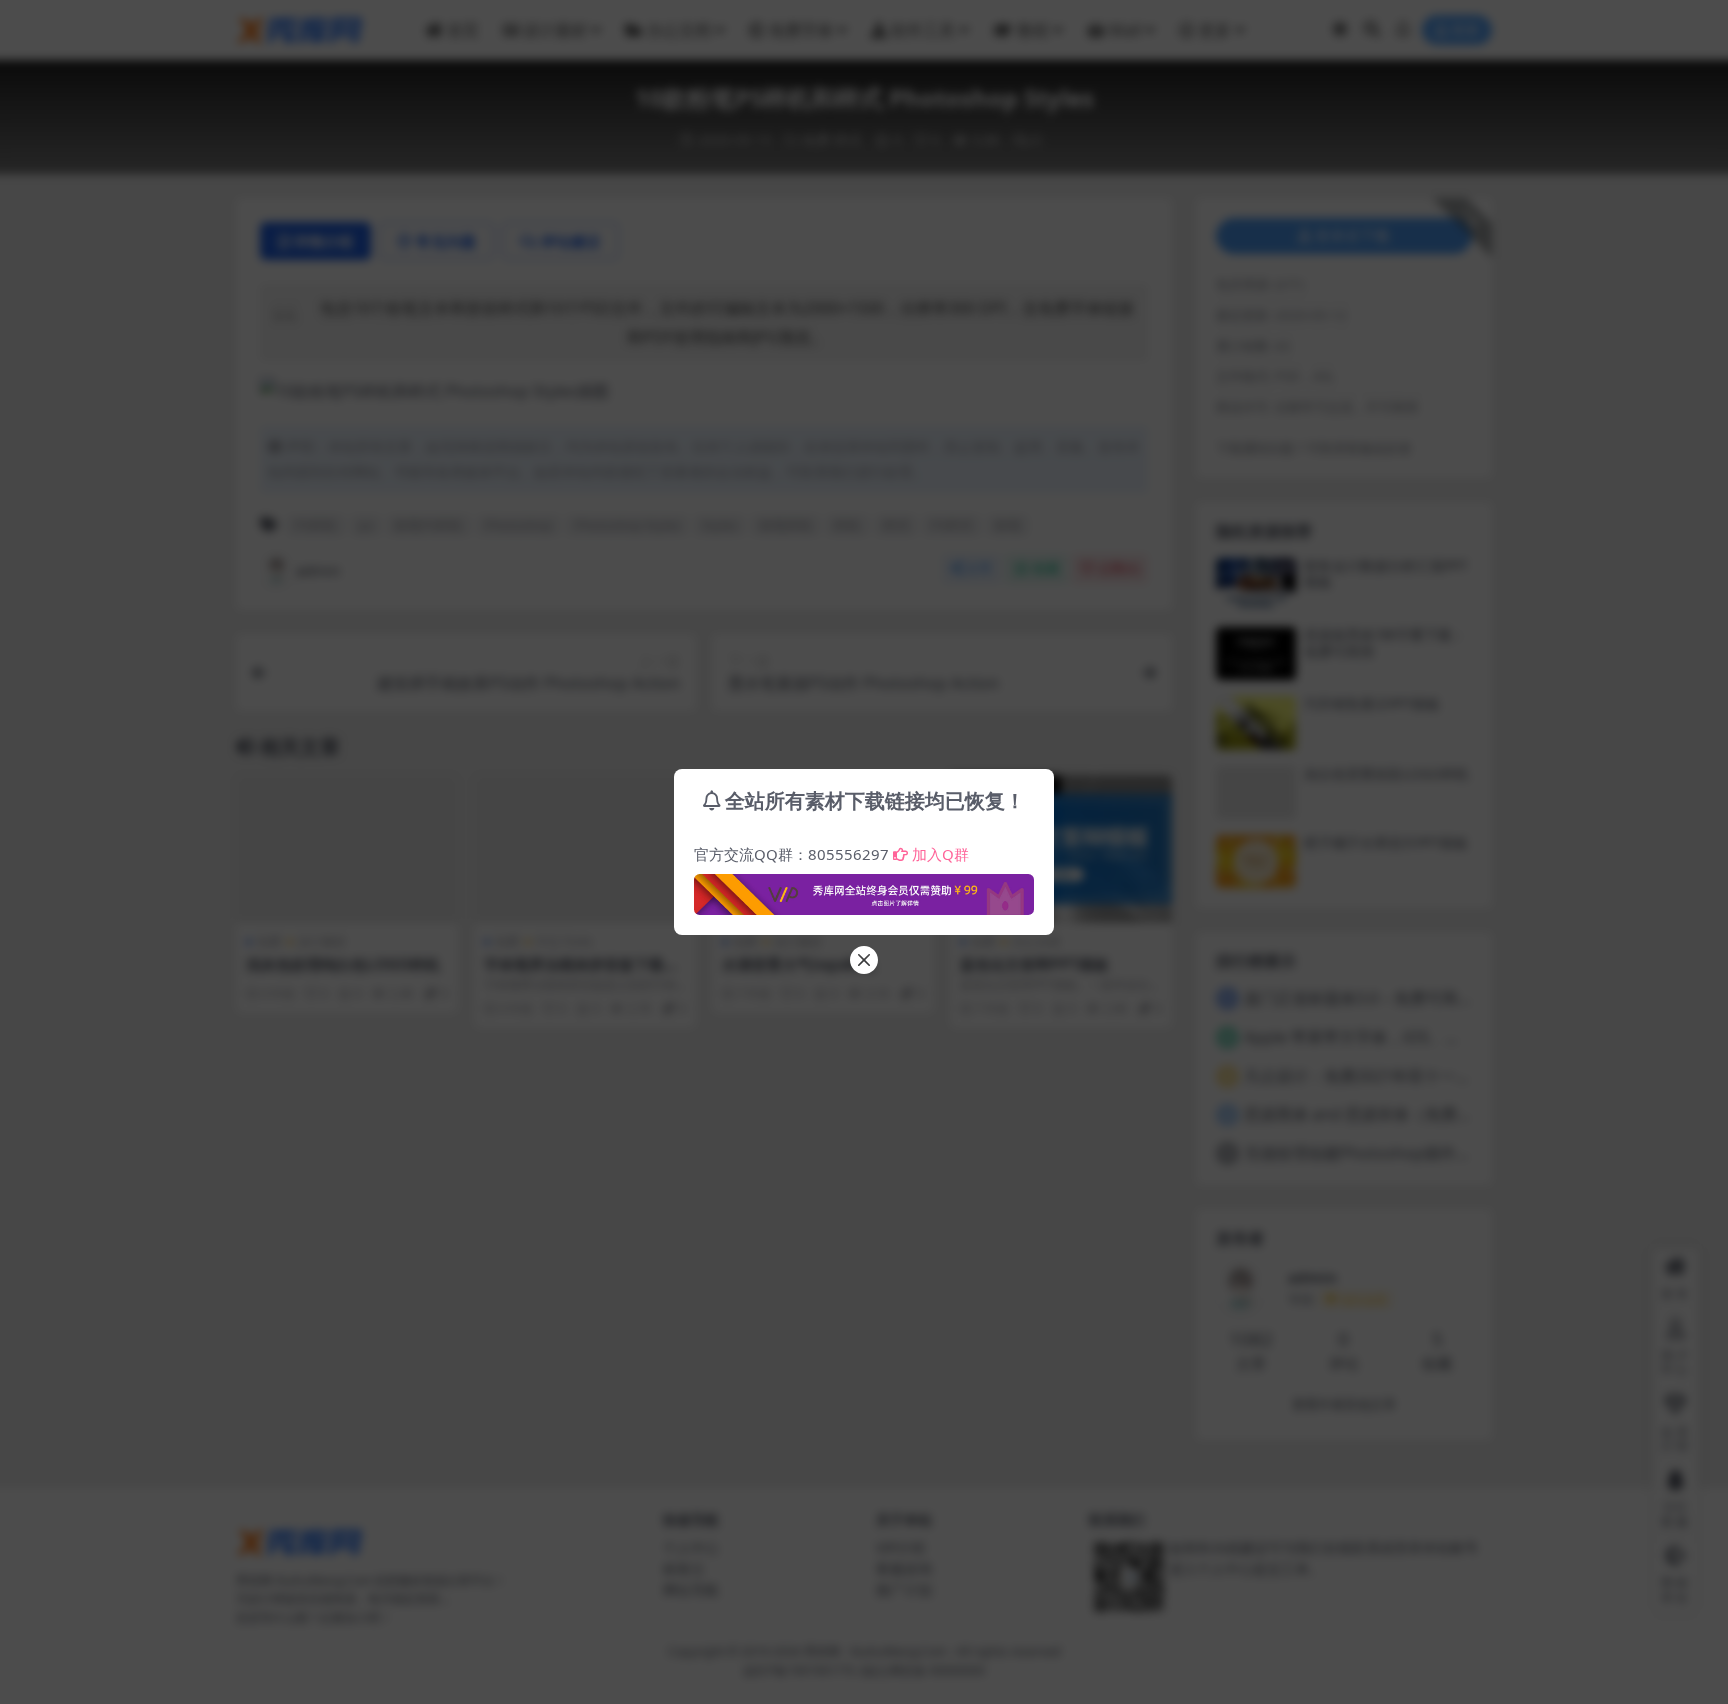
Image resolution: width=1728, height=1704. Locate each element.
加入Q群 (940, 854)
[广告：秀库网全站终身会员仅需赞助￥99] (864, 889)
